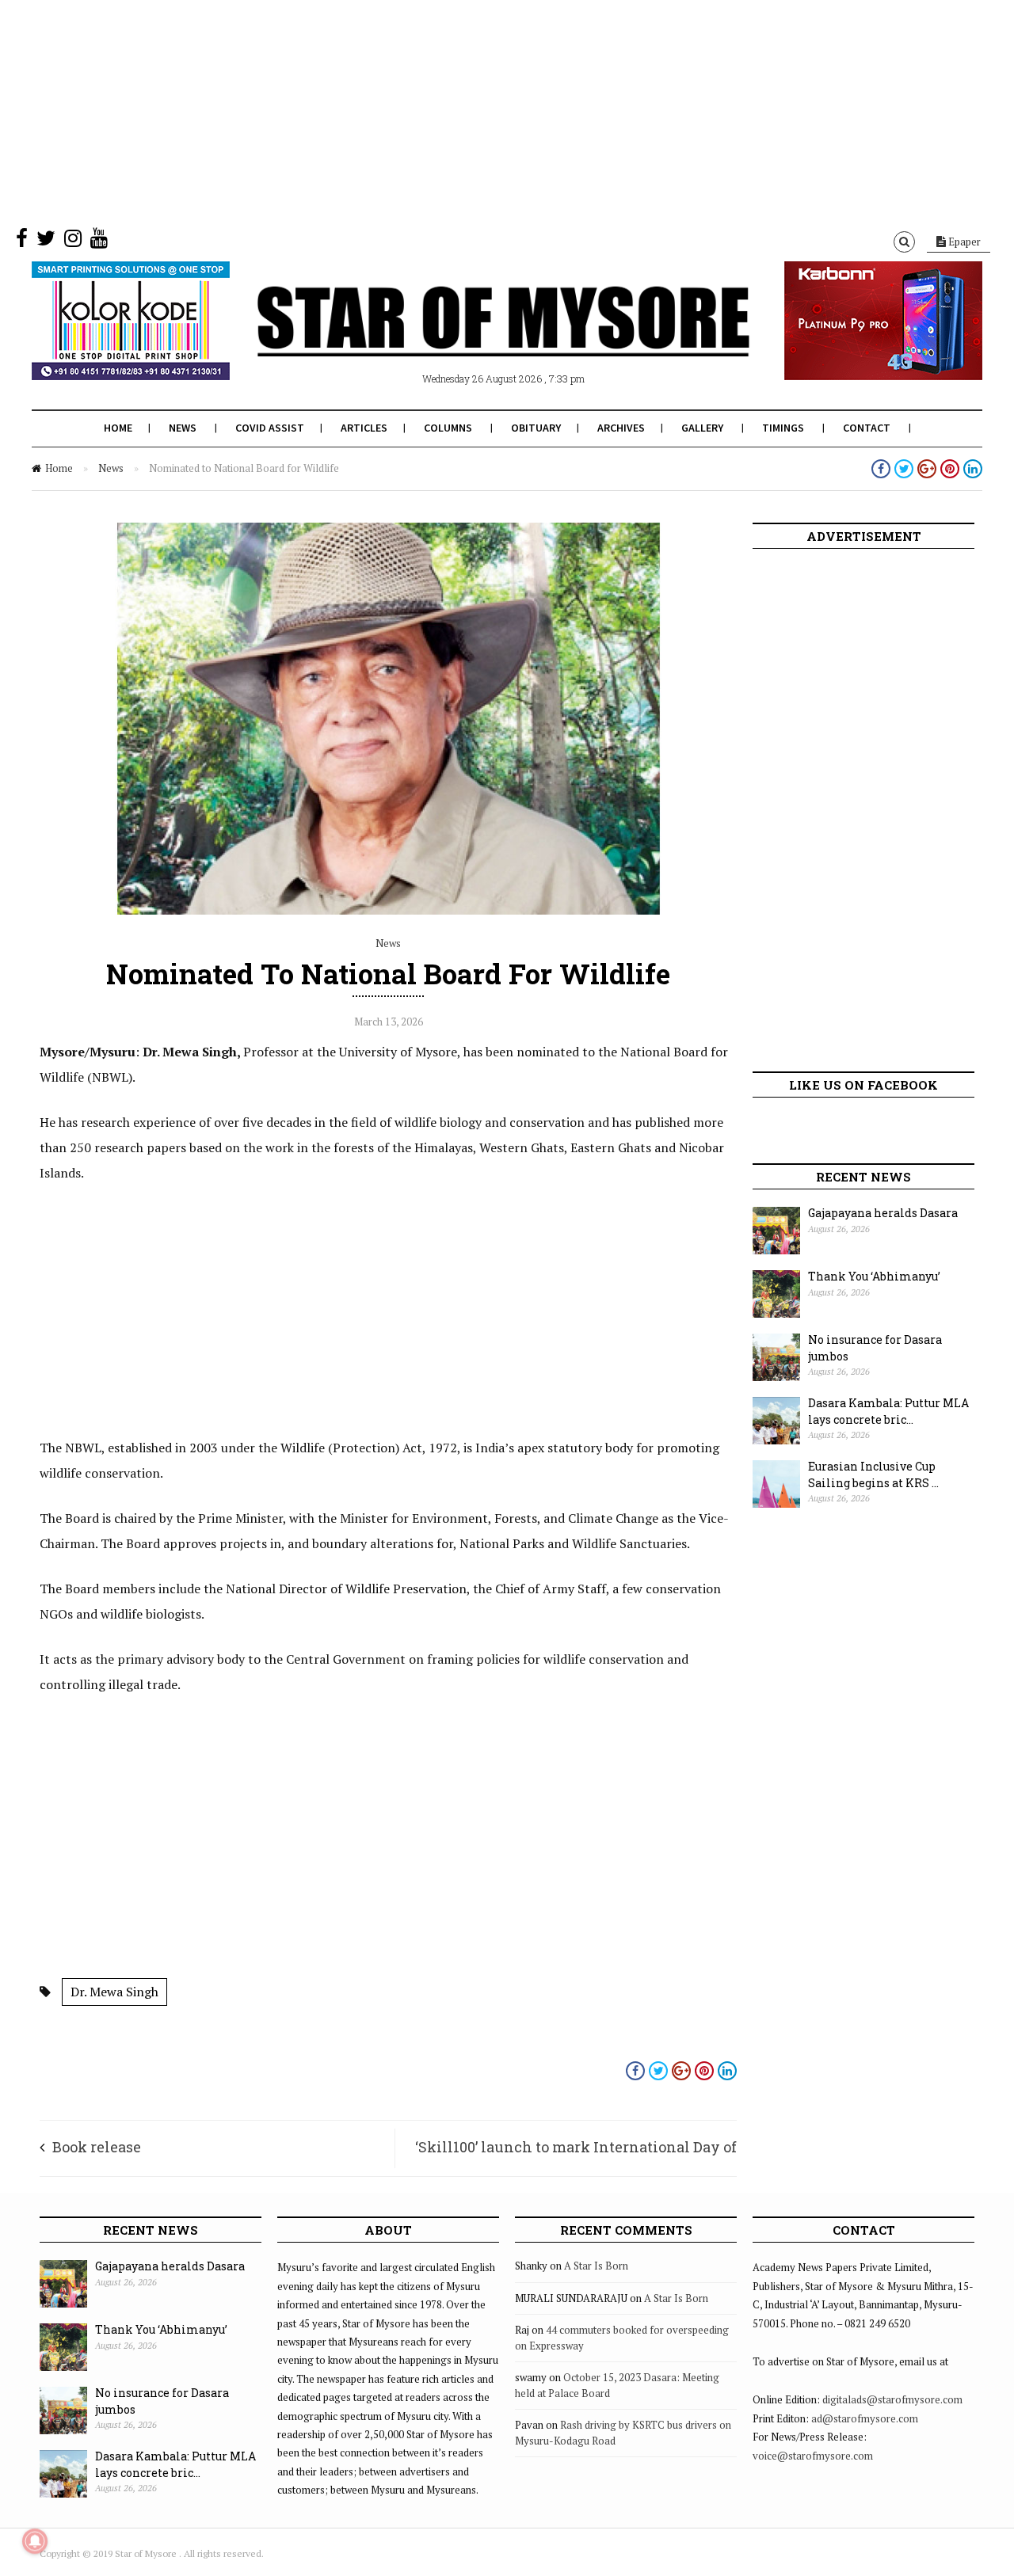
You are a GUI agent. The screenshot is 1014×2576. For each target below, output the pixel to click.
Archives (621, 428)
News (183, 428)
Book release (97, 2147)
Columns (448, 428)
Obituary (536, 428)
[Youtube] (99, 242)
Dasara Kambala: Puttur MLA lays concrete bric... (888, 1411)
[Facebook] (22, 242)
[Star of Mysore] (467, 340)
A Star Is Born (596, 2266)
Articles (364, 428)
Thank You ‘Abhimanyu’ (874, 1276)
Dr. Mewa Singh (114, 1992)
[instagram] (73, 242)
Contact (867, 428)
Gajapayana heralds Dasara (883, 1213)
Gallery (702, 428)
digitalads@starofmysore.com (892, 2399)
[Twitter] (46, 242)
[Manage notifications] (35, 2541)
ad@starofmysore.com (865, 2418)
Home (118, 428)
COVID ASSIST (270, 428)
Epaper (963, 242)
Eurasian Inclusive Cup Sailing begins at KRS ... (873, 1474)
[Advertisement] (475, 111)
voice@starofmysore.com (813, 2456)
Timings (783, 428)
